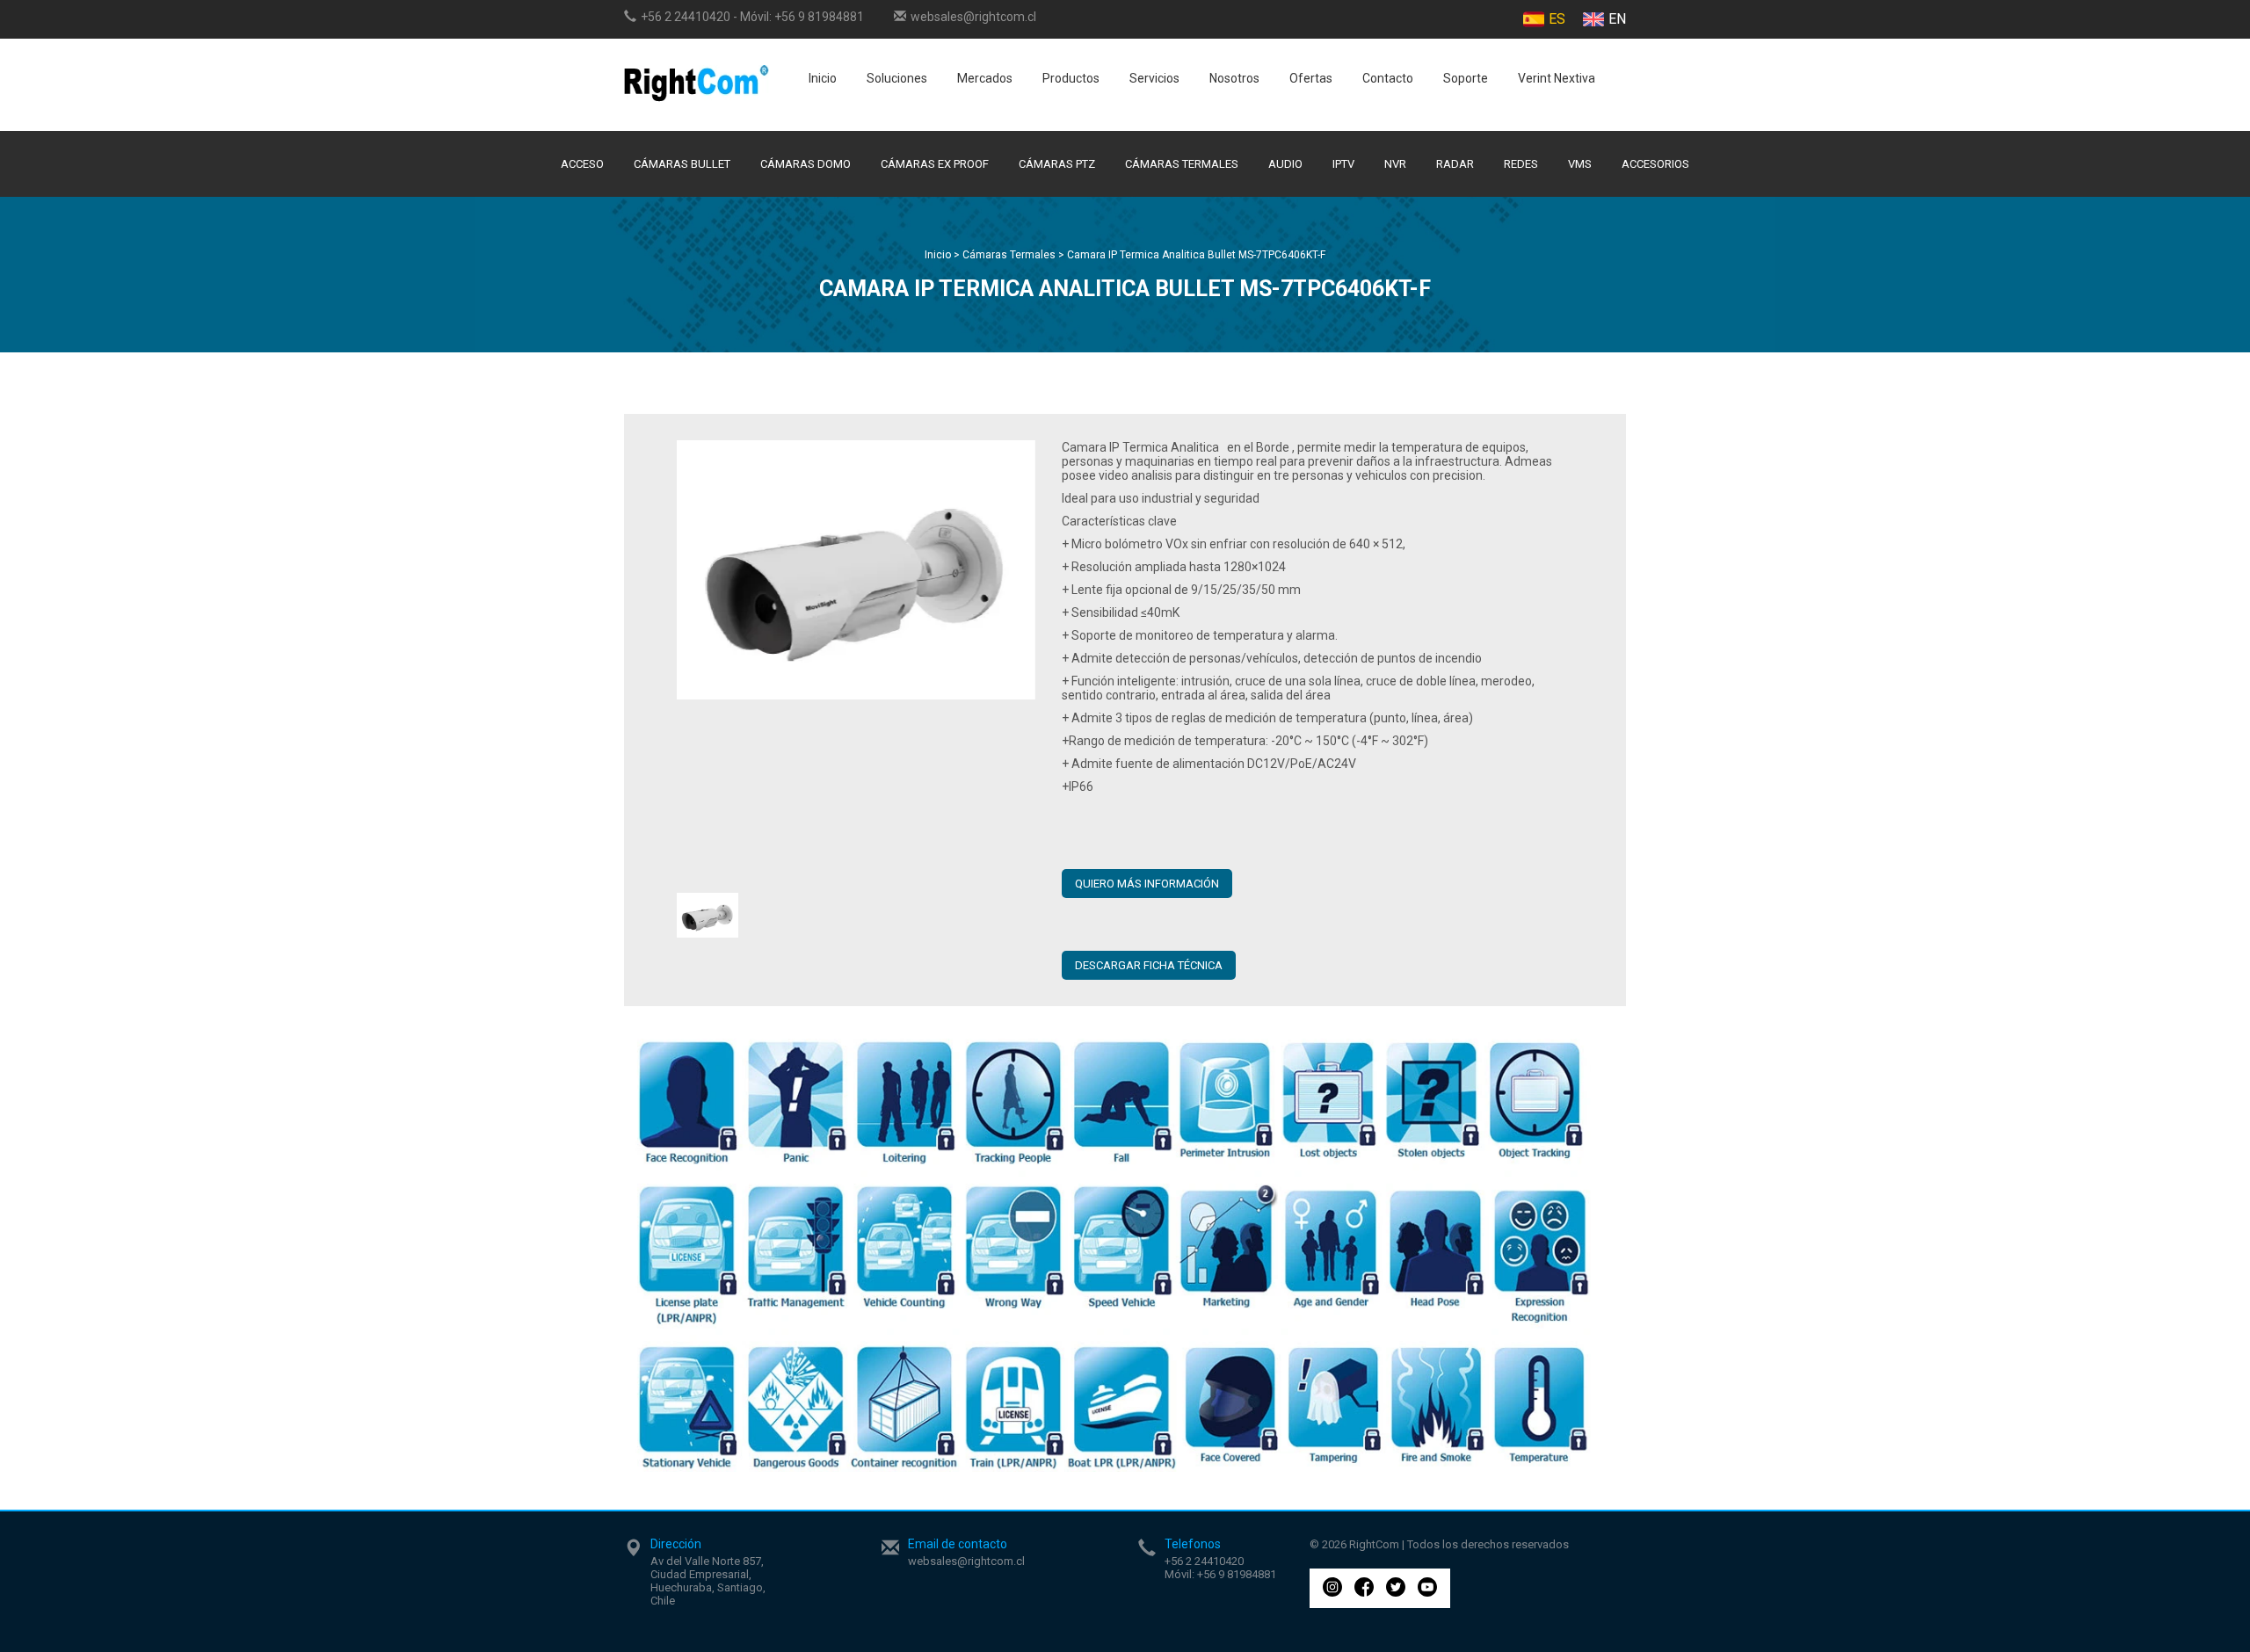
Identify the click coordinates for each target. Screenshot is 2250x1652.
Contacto (1388, 78)
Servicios (1154, 78)
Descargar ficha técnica (1149, 965)
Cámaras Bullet (682, 164)
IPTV (1343, 164)
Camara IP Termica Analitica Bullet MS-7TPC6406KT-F (1196, 255)
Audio (1285, 164)
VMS (1580, 164)
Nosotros (1234, 78)
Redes (1521, 164)
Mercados (985, 78)
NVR (1395, 164)
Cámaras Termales (1182, 164)
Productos (1071, 78)
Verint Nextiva (1557, 78)
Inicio (823, 78)
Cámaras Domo (806, 164)
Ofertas (1311, 78)
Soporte (1466, 78)
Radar (1455, 164)
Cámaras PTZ (1057, 164)
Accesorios (1655, 164)
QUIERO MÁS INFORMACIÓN (1147, 884)
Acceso (582, 164)
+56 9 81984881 (819, 17)
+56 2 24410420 (686, 17)
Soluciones (897, 78)
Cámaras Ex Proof (935, 164)
